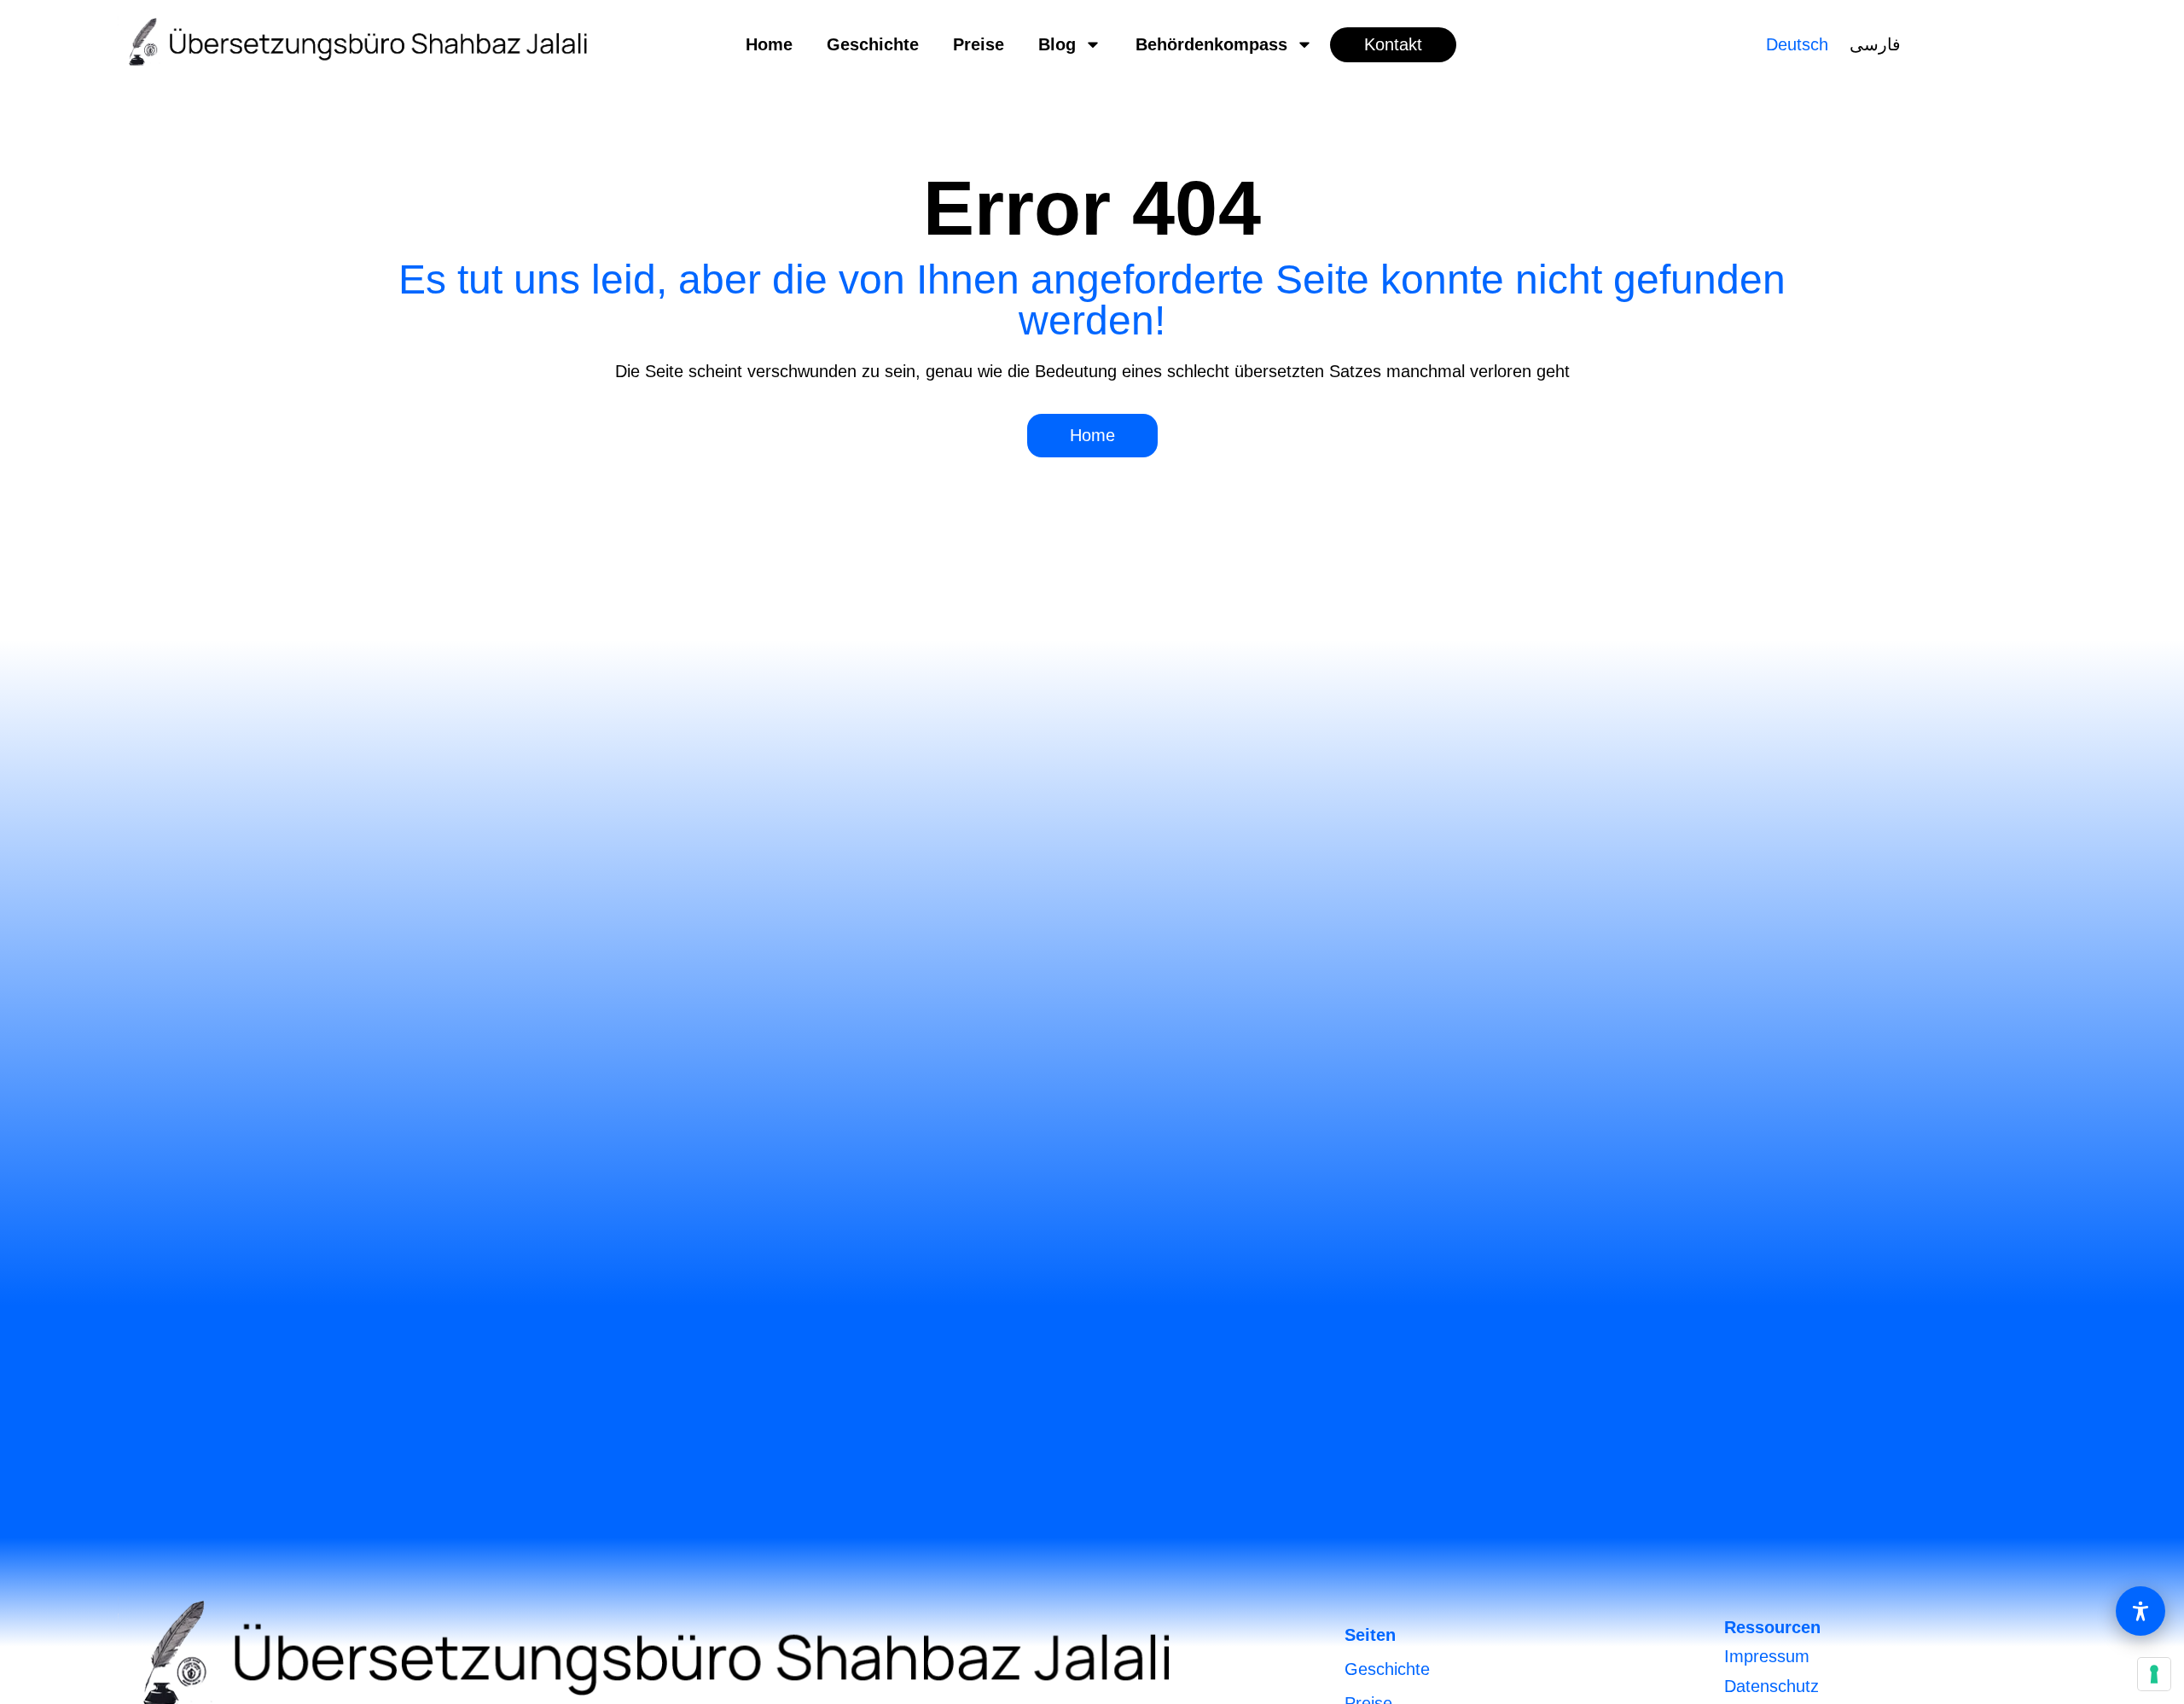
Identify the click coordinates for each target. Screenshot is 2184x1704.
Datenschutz (1772, 1686)
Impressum (1767, 1656)
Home (769, 44)
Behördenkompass (1211, 44)
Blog (1057, 44)
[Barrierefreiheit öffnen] (2140, 1611)
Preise (979, 44)
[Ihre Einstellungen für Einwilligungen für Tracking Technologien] (2154, 1674)
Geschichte (873, 44)
